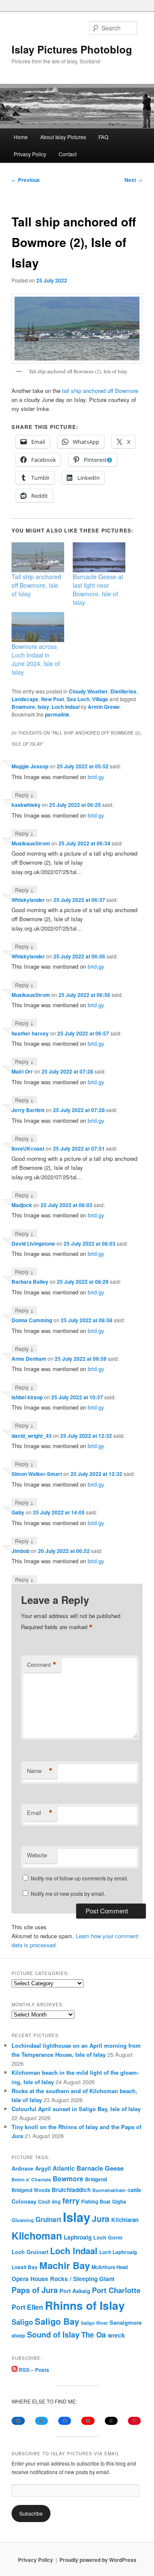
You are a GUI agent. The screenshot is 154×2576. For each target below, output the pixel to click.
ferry (71, 2200)
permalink (57, 714)
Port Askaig (75, 2291)
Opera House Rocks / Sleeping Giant (63, 2279)
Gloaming (23, 2220)
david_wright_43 (32, 1436)
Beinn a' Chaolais (31, 2179)
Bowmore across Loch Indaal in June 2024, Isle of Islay (36, 659)
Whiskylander (28, 900)
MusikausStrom (31, 843)
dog (56, 2201)
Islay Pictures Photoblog (72, 49)
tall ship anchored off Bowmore (100, 391)
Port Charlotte (116, 2290)
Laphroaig (78, 2237)
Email (40, 1813)
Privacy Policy (30, 154)
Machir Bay (65, 2265)
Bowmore (23, 707)
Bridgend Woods (31, 2190)
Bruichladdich (71, 2190)
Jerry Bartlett (28, 1110)
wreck (116, 2335)
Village (100, 699)
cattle (134, 2190)
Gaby (18, 1512)
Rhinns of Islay (85, 2305)
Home (21, 137)
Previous (26, 180)
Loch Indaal (66, 707)
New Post (53, 699)
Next (133, 180)
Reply (24, 794)
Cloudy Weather (88, 691)
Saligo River (94, 2323)
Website (37, 1855)
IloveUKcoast (28, 1148)
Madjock (22, 1205)
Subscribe (31, 2513)
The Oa (94, 2335)
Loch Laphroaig (118, 2252)
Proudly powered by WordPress (98, 2560)
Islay (43, 707)
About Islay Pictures (63, 137)
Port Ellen (27, 2307)
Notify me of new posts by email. (68, 1893)
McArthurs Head (110, 2267)
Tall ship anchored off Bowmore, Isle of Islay (36, 585)
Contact (68, 154)
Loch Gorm (108, 2237)
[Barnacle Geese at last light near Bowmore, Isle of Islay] (99, 557)
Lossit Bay (25, 2267)
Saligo (22, 2322)
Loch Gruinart (30, 2252)
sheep (18, 2335)
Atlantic (64, 2168)
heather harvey (30, 1033)
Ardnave (22, 2168)
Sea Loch (78, 699)
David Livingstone (33, 1243)
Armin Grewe (104, 707)
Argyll (43, 2168)
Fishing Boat (96, 2202)
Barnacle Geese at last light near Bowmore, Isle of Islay (98, 589)
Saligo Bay (57, 2321)
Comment (42, 1665)
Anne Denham (29, 1359)
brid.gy (96, 777)
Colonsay (24, 2201)
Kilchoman (37, 2235)
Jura (101, 2219)
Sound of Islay (53, 2335)
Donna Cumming (32, 1320)
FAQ (103, 137)
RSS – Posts (33, 2370)
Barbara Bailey (30, 1282)
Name (40, 1771)
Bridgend (96, 2179)
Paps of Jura (35, 2290)
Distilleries (123, 691)
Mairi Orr (22, 1071)
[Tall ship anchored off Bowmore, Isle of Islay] (38, 557)
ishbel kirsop (27, 1397)
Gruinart (48, 2219)
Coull (44, 2201)
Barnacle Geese (100, 2168)
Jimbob (21, 1551)
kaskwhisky (26, 805)
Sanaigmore (126, 2322)
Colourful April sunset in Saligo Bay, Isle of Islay (76, 2109)
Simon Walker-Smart (37, 1474)
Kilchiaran (125, 2220)
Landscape (25, 699)
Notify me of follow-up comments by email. (80, 1878)
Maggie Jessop (30, 766)
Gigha (119, 2202)
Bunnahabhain (109, 2190)
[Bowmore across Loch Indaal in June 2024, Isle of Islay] (38, 627)
